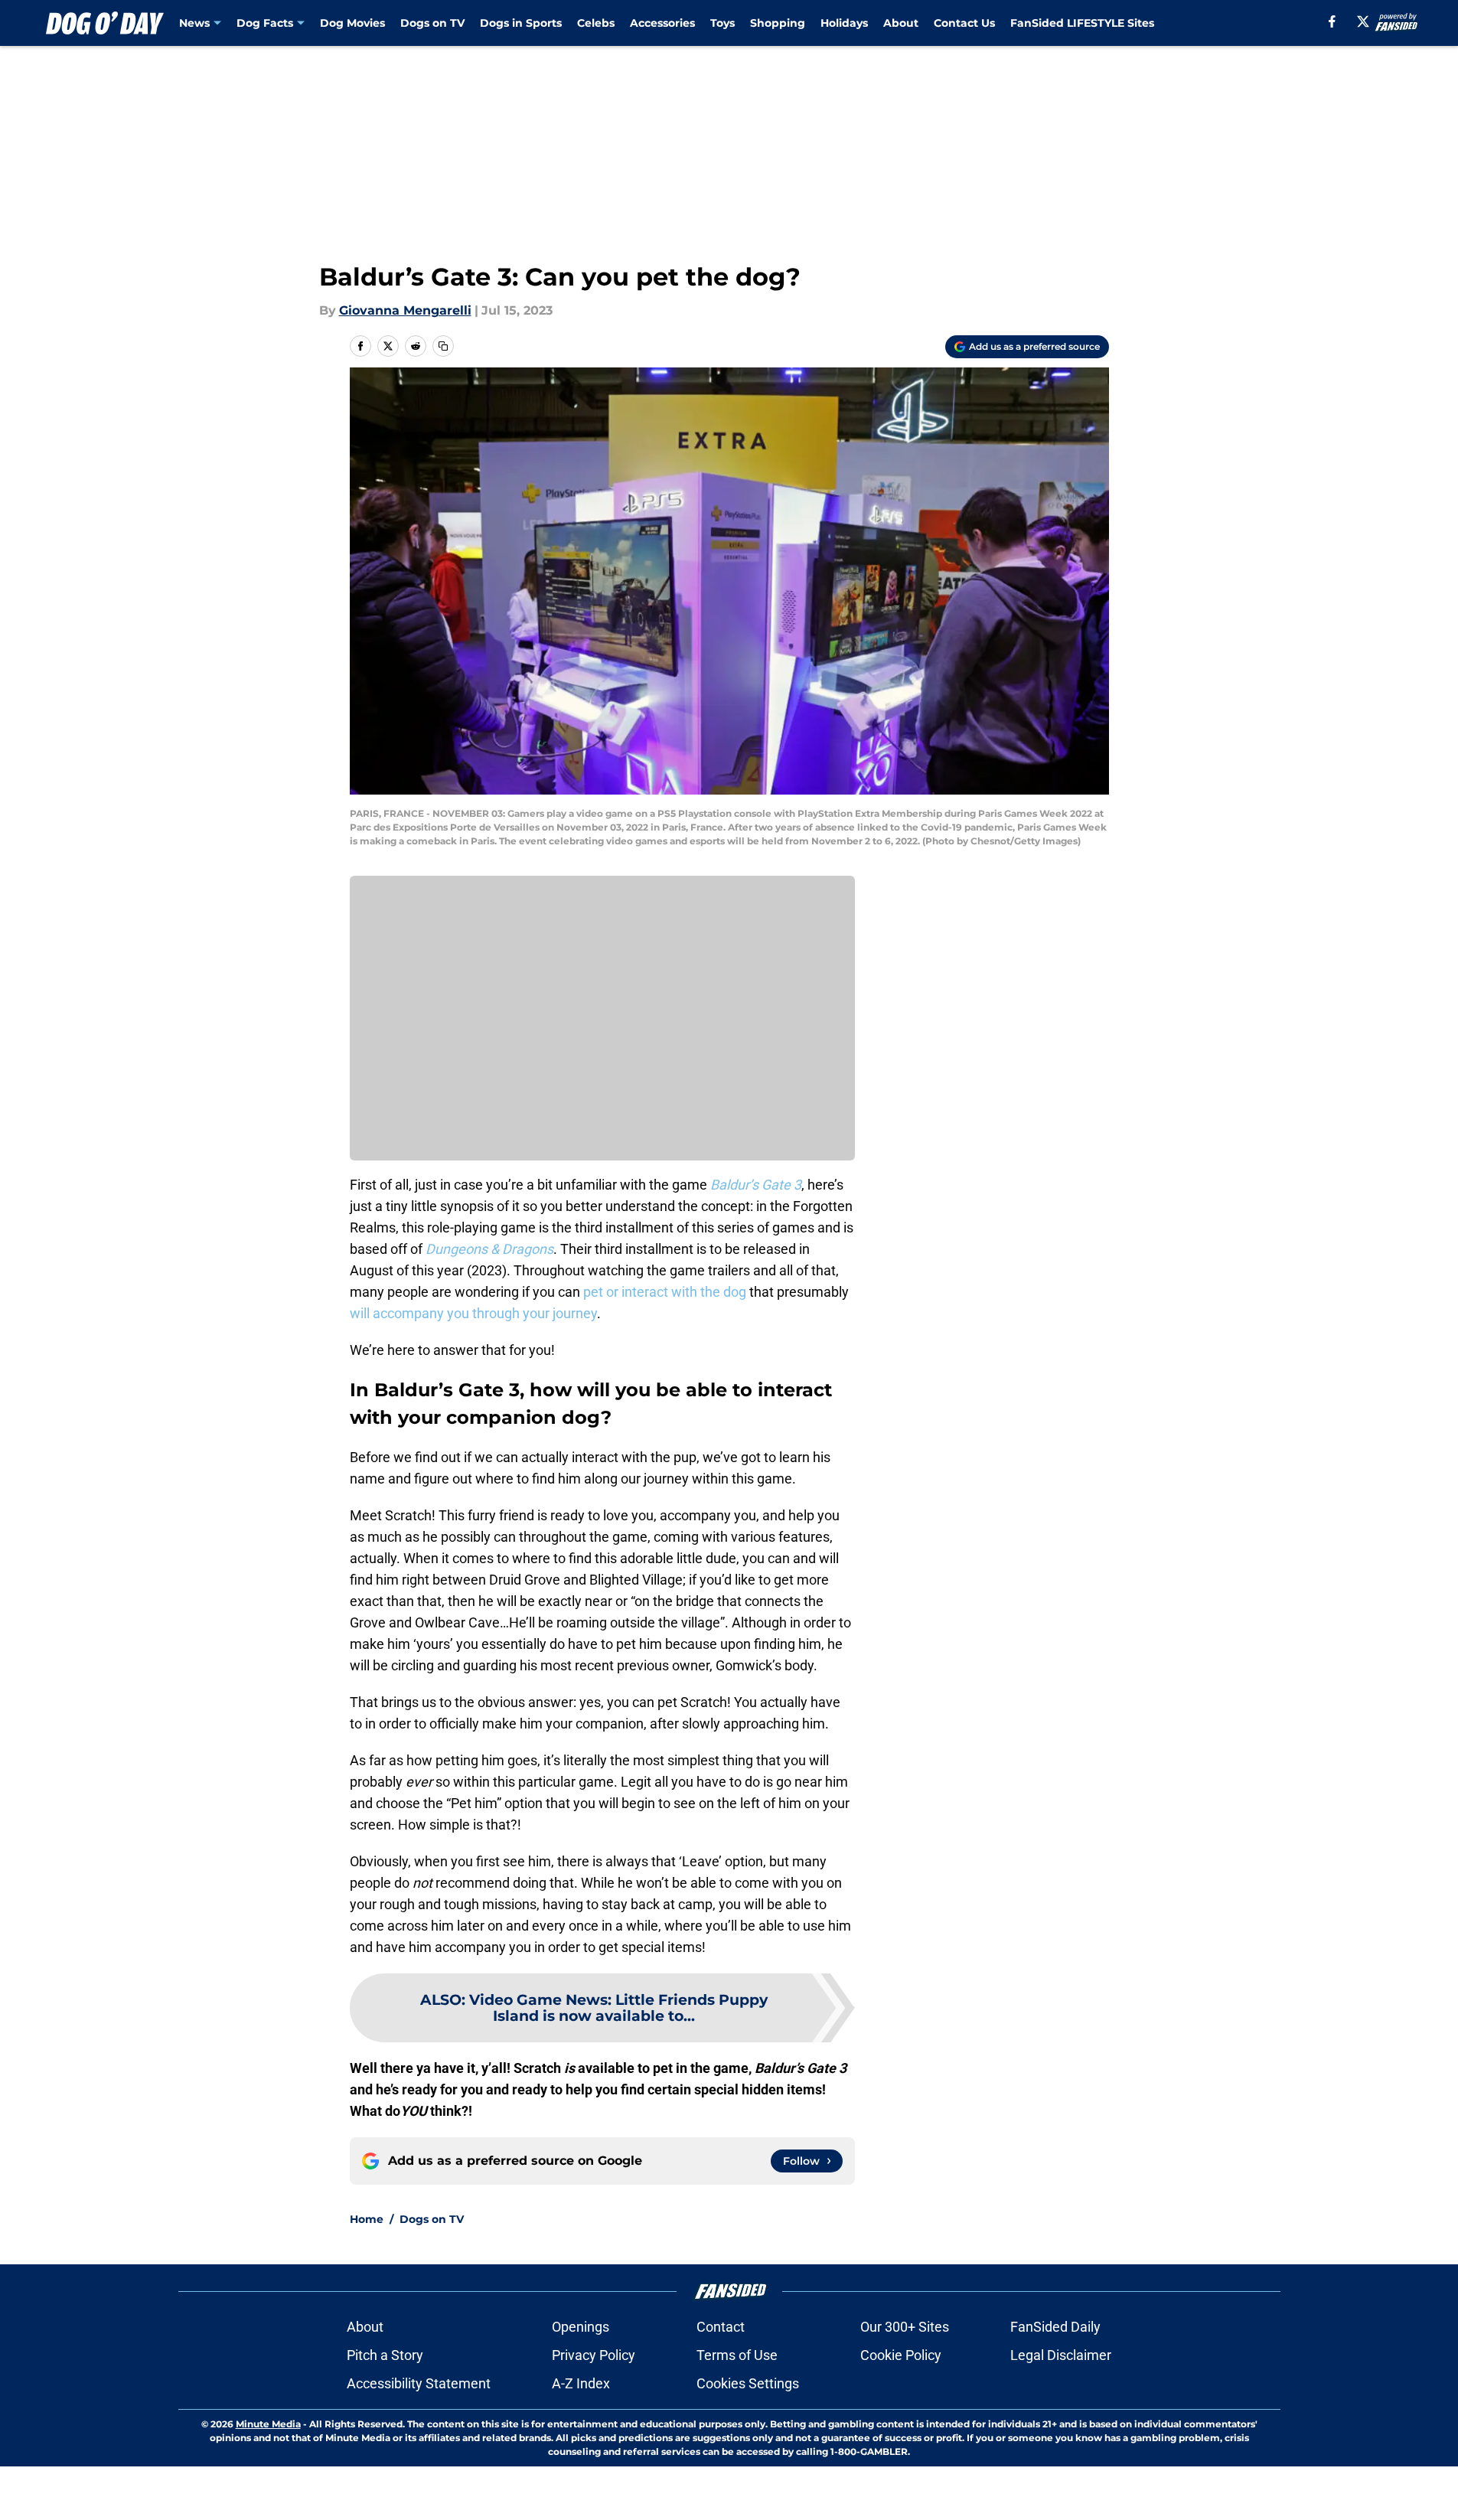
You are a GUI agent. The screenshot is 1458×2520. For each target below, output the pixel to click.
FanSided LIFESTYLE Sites (1082, 23)
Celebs (596, 23)
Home (367, 2219)
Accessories (662, 23)
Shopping (778, 23)
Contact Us (964, 23)
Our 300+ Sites (905, 2327)
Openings (581, 2327)
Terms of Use (737, 2355)
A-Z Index (581, 2383)
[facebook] (1332, 21)
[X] (1363, 21)
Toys (722, 23)
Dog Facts (265, 23)
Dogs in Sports (521, 23)
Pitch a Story (385, 2355)
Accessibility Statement (419, 2383)
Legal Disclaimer (1061, 2355)
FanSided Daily (1055, 2327)
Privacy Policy (594, 2355)
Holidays (844, 23)
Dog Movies (352, 23)
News (194, 23)
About (901, 23)
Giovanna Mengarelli (405, 310)
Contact (721, 2327)
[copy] (443, 346)
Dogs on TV (432, 23)
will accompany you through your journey (473, 1313)
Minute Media (268, 2424)
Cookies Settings (748, 2383)
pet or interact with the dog (663, 1292)
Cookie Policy (901, 2355)
